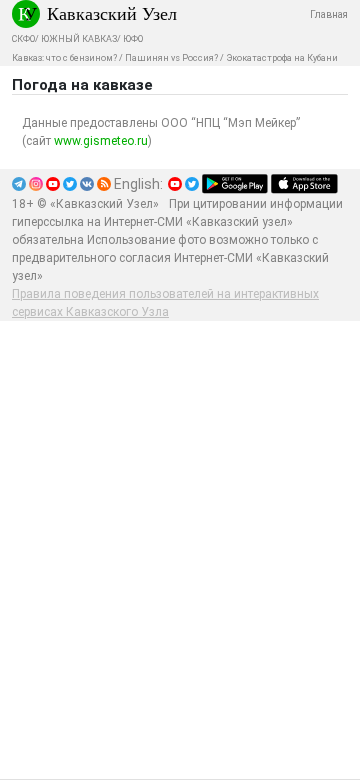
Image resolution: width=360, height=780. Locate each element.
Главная (329, 14)
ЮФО (133, 39)
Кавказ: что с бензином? (64, 58)
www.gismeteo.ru (101, 141)
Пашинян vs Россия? (171, 58)
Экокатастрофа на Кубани (282, 58)
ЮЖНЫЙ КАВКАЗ (79, 39)
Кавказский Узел (112, 13)
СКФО (23, 39)
